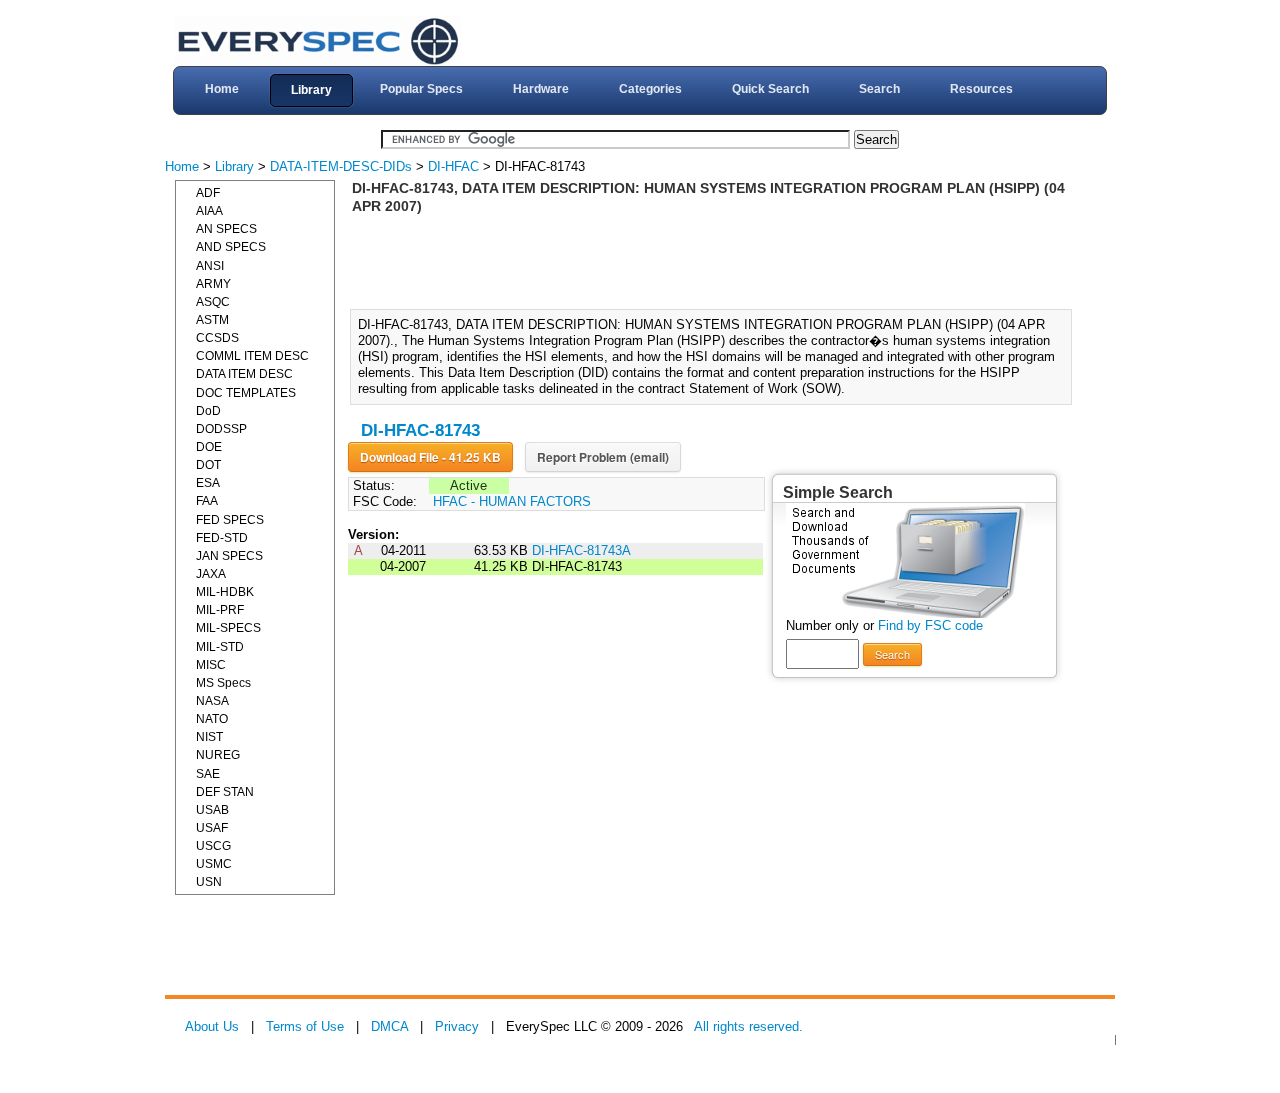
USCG (213, 846)
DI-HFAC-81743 (420, 430)
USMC (214, 864)
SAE (208, 774)
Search (879, 89)
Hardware (541, 89)
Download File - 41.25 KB (430, 457)
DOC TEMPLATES (246, 393)
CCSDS (217, 338)
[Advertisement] (717, 260)
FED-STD (222, 538)
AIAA (209, 211)
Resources (981, 89)
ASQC (213, 302)
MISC (211, 665)
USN (209, 882)
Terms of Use (305, 1026)
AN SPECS (226, 229)
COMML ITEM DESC (252, 356)
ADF (208, 193)
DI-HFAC (453, 166)
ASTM (212, 320)
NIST (209, 737)
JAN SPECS (229, 556)
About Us (212, 1026)
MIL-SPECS (228, 628)
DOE (209, 447)
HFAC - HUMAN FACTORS (512, 501)
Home (222, 89)
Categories (650, 89)
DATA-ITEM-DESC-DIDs (341, 166)
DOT (208, 465)
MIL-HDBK (225, 592)
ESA (208, 483)
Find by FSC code (930, 625)
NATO (212, 719)
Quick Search (770, 89)
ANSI (210, 266)
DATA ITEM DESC (244, 374)
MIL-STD (220, 647)
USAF (212, 828)
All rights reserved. (748, 1026)
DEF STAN (225, 792)
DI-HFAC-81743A (581, 550)
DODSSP (221, 429)
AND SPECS (231, 247)
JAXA (211, 574)
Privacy (457, 1026)
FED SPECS (230, 520)
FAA (207, 501)
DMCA (389, 1026)
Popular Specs (421, 89)
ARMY (213, 284)
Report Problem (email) (603, 457)
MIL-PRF (220, 610)
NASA (212, 701)
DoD (208, 411)
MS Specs (223, 683)
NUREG (218, 755)
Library (311, 90)
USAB (212, 810)
